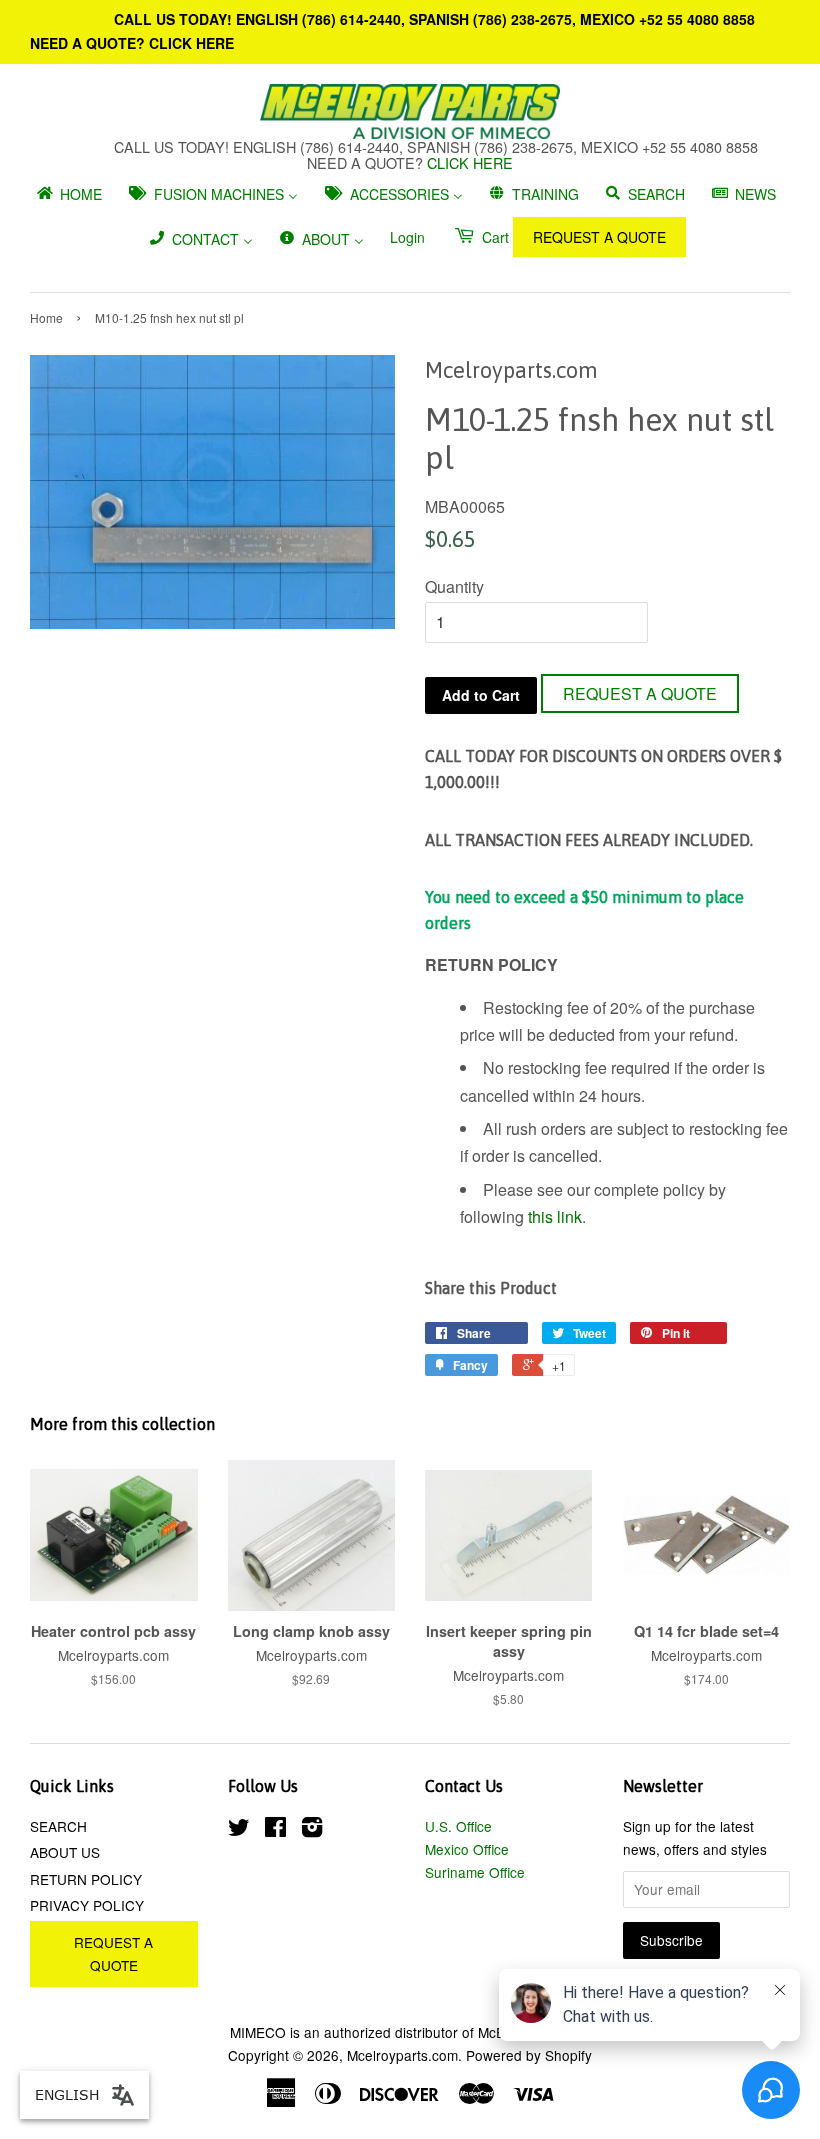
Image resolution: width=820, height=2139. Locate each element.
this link (555, 1216)
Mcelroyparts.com (402, 2055)
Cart (493, 237)
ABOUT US (65, 1852)
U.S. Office (458, 1826)
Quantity (454, 586)
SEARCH (58, 1826)
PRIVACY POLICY (87, 1905)
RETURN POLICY (86, 1879)
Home (46, 317)
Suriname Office (475, 1872)
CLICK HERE (191, 43)
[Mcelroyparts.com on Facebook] (275, 1830)
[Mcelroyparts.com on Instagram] (312, 1830)
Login (407, 237)
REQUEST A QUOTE (599, 237)
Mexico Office (467, 1849)
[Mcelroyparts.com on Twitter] (239, 1830)
